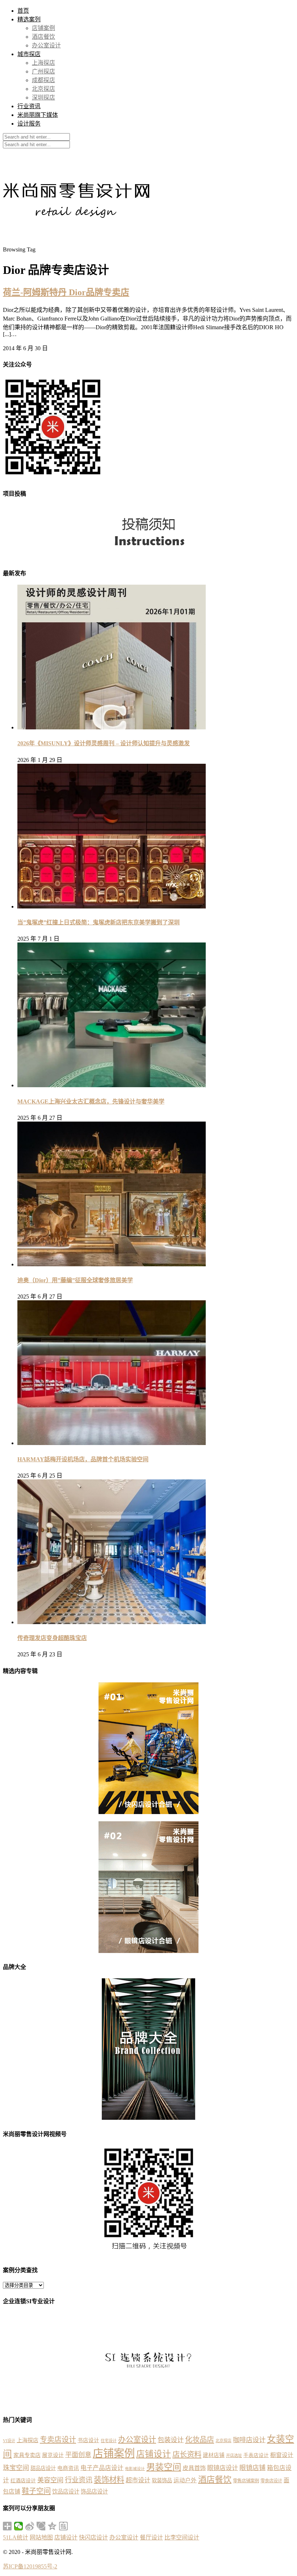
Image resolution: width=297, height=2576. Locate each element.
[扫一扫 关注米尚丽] (53, 478)
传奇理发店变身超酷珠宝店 (52, 1638)
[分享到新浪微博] (30, 2526)
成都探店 (43, 80)
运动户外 (185, 2480)
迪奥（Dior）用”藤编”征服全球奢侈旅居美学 (75, 1280)
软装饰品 (162, 2480)
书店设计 (88, 2440)
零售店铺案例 (246, 2481)
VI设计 (9, 2441)
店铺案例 (43, 28)
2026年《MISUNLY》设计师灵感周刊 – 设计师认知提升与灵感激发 (104, 743)
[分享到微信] (19, 2526)
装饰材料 (109, 2480)
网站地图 (41, 2537)
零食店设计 (271, 2481)
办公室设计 (46, 45)
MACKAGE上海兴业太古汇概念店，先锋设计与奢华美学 (91, 1101)
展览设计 (53, 2455)
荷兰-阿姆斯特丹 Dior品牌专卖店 (66, 292)
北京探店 (43, 89)
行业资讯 (29, 106)
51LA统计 (16, 2537)
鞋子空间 (36, 2491)
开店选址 (234, 2456)
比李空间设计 (182, 2537)
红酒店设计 (23, 2481)
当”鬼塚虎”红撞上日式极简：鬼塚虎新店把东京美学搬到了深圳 (99, 922)
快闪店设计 (93, 2537)
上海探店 (43, 63)
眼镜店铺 (252, 2468)
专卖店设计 (58, 2440)
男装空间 (164, 2467)
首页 (23, 11)
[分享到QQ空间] (52, 2526)
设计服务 (29, 124)
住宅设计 (109, 2441)
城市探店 (29, 54)
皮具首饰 (194, 2468)
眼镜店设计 (223, 2468)
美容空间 (50, 2480)
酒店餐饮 (43, 37)
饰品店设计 (94, 2492)
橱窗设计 (282, 2455)
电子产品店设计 (102, 2468)
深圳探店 (43, 98)
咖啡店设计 (249, 2440)
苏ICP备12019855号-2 (30, 2566)
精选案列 (29, 19)
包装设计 (171, 2440)
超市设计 (138, 2480)
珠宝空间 (16, 2468)
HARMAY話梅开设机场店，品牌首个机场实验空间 (83, 1459)
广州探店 (43, 71)
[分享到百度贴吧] (64, 2526)
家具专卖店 (27, 2455)
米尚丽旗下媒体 (38, 115)
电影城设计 (135, 2469)
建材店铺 (214, 2455)
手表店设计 (256, 2455)
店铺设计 (154, 2454)
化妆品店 (200, 2440)
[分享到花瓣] (41, 2526)
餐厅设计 (151, 2537)
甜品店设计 (43, 2468)
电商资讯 (68, 2468)
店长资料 (187, 2454)
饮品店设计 (66, 2492)
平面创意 (78, 2455)
